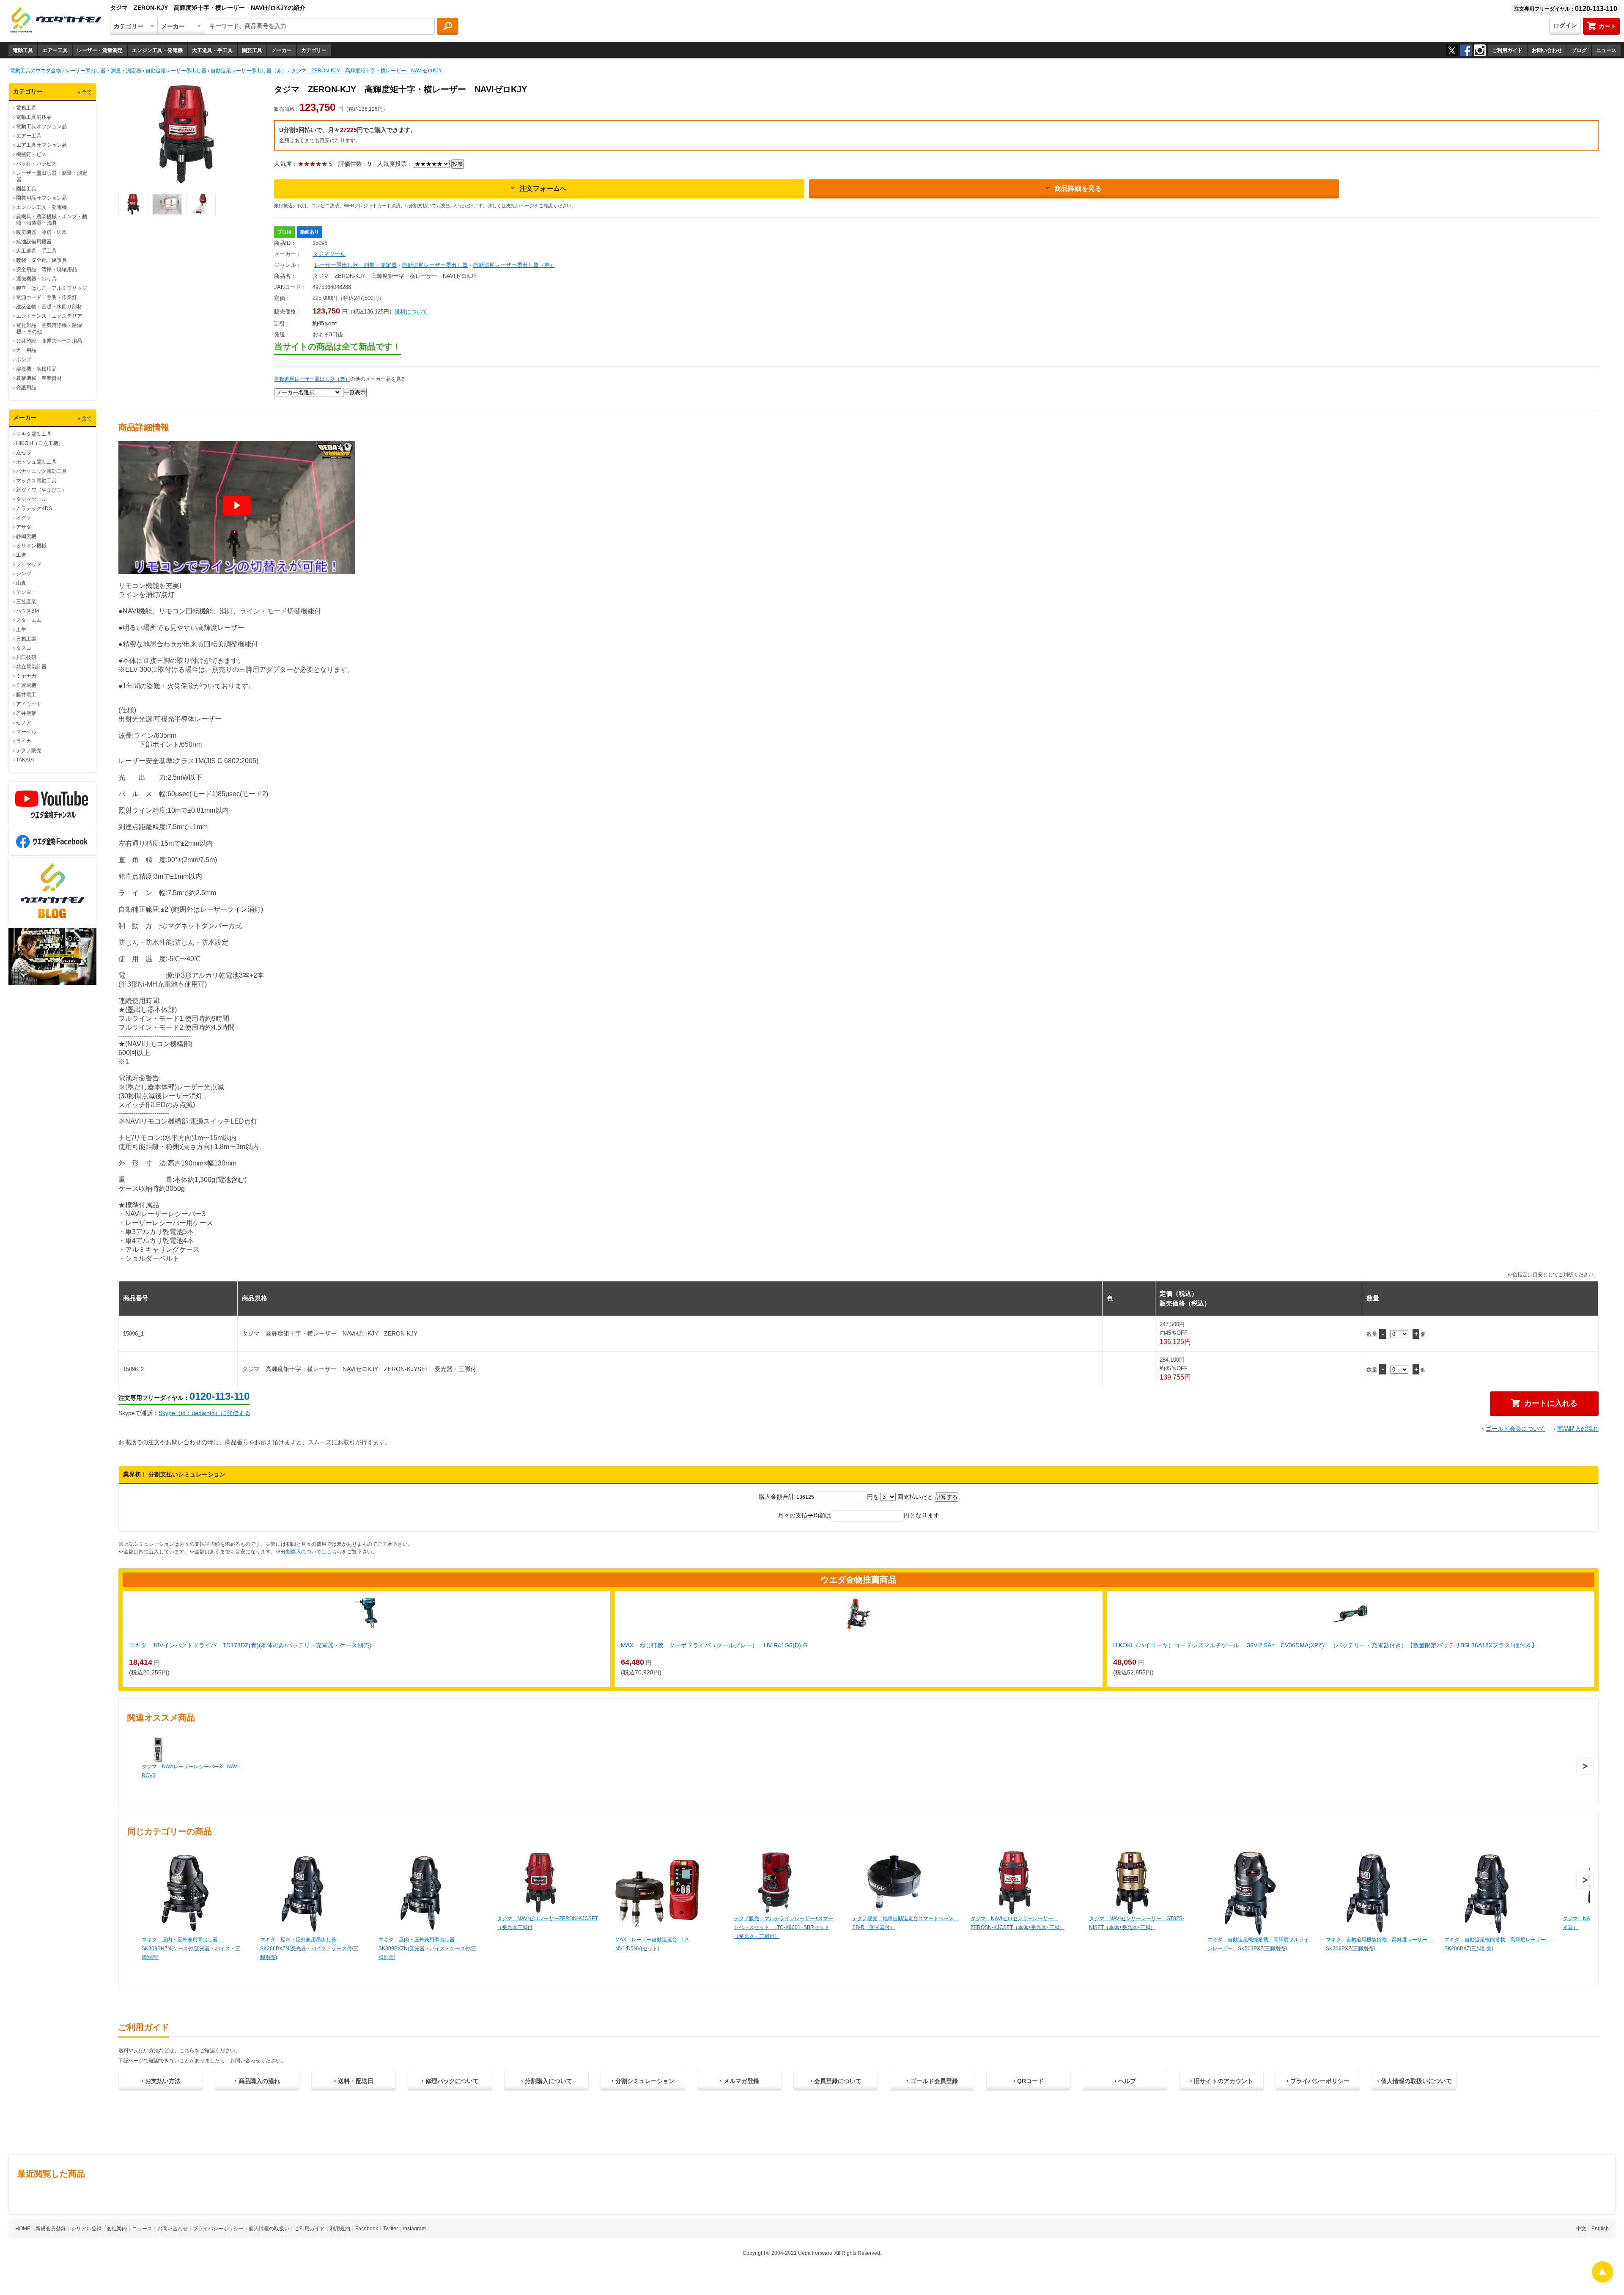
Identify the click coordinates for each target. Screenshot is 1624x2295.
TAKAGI (25, 760)
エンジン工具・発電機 (157, 50)
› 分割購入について (547, 2081)
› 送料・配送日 (354, 2081)
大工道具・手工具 (212, 50)
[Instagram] (1480, 50)
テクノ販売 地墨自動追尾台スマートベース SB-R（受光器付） (903, 1923)
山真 (21, 583)
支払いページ (520, 206)
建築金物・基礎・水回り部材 (49, 307)
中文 (1581, 2229)
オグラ (24, 518)
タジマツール (31, 499)
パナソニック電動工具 (41, 471)
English (1600, 2229)
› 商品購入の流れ (257, 2081)
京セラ (24, 453)
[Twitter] (1452, 50)
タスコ (24, 648)
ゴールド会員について (1515, 1429)
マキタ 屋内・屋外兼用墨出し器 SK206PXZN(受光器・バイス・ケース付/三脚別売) (309, 1949)
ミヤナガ (26, 676)
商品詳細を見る (1078, 188)
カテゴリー (314, 50)
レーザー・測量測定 (100, 50)
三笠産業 (26, 602)
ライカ (24, 741)
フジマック (29, 564)
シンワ (24, 574)
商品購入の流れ (1578, 1429)
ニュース (1606, 50)
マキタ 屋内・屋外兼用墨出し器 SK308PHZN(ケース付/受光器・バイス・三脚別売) (191, 1949)
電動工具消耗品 (34, 117)
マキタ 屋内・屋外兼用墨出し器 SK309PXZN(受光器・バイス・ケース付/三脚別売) (428, 1949)
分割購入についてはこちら (311, 1552)
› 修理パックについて (450, 2081)
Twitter (391, 2229)
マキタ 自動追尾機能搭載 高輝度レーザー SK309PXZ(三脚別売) (1377, 1944)
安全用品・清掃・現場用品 (47, 269)
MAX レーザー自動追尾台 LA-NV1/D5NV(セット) (653, 1944)
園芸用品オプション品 (41, 198)
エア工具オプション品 (41, 145)
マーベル (26, 732)
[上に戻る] (1602, 2280)
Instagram (414, 2229)
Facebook (367, 2229)
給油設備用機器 (34, 242)
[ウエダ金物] (55, 20)
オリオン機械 (31, 546)
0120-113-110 (219, 1396)
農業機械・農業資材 (39, 378)
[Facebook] (1466, 50)
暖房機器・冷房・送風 (41, 232)
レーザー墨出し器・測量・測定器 (355, 265)
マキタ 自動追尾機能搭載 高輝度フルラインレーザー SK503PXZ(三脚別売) (1258, 1944)
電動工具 (23, 50)
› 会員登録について (836, 2081)
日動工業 (26, 639)
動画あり (310, 232)
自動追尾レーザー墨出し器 (435, 265)
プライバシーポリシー (218, 2229)
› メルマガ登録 (739, 2081)
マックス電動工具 (36, 481)
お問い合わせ (1547, 50)
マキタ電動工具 (34, 434)
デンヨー (26, 592)
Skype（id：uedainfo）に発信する (204, 1413)
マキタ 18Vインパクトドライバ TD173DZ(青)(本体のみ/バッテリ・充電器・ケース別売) (250, 1645)
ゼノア (24, 723)
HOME (23, 2229)
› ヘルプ (1125, 2081)
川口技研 (26, 657)
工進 (21, 555)
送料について (411, 312)
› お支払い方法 (161, 2081)
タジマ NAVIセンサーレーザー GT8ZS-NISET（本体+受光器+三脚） (1137, 1923)
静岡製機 (26, 536)
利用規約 (340, 2229)
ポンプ (24, 360)
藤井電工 (26, 695)
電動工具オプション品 (41, 126)
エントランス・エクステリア (49, 316)
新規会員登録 (51, 2229)
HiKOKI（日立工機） (40, 443)
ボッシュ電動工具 (36, 462)
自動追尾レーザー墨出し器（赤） (514, 265)
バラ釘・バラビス (36, 164)
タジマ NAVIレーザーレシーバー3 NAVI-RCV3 (191, 1771)
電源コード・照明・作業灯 (47, 297)
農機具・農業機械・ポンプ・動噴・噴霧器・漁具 (52, 220)
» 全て (85, 92)
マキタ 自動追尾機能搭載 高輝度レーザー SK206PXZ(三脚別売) (1495, 1944)
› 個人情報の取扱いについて (1414, 2081)
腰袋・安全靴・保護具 (41, 260)
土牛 (21, 629)
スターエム (29, 620)
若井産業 (26, 713)
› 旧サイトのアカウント (1222, 2081)
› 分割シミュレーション (643, 2081)
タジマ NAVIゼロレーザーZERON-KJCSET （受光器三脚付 (547, 1923)
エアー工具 (55, 50)
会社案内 (117, 2229)
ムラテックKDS (34, 508)
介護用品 (26, 388)
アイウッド (29, 704)
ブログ (1579, 50)
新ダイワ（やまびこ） (41, 490)
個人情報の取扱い (269, 2229)
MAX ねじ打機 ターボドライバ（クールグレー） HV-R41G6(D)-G (714, 1645)
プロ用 (284, 232)
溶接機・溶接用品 (36, 369)
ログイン (1565, 25)
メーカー (282, 50)
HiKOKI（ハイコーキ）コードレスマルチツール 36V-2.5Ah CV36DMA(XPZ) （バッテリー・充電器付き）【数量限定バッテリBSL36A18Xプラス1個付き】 (1325, 1645)
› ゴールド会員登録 (932, 2081)
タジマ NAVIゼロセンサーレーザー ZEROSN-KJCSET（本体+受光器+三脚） (1018, 1923)
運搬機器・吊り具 (36, 279)
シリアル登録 (86, 2229)
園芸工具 (252, 50)
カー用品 (26, 350)
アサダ (24, 527)
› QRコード (1029, 2081)
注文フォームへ (543, 188)
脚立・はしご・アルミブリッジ (52, 288)
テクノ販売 (29, 750)
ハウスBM (27, 611)
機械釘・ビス (31, 154)
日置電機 (26, 685)
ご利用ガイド (1507, 50)
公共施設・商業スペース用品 (49, 341)
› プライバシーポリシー (1318, 2081)
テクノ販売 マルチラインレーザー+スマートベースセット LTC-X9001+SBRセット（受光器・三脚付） (783, 1927)
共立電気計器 (31, 667)
